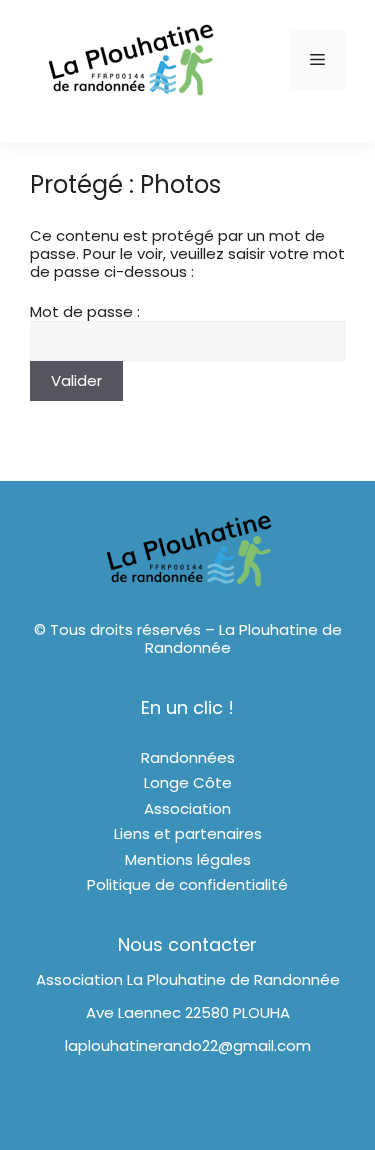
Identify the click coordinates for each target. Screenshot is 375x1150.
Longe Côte (188, 782)
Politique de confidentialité (187, 884)
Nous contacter (187, 944)
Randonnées (188, 757)
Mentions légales (188, 859)
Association (187, 808)
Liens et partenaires (188, 833)
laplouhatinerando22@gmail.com (188, 1045)
